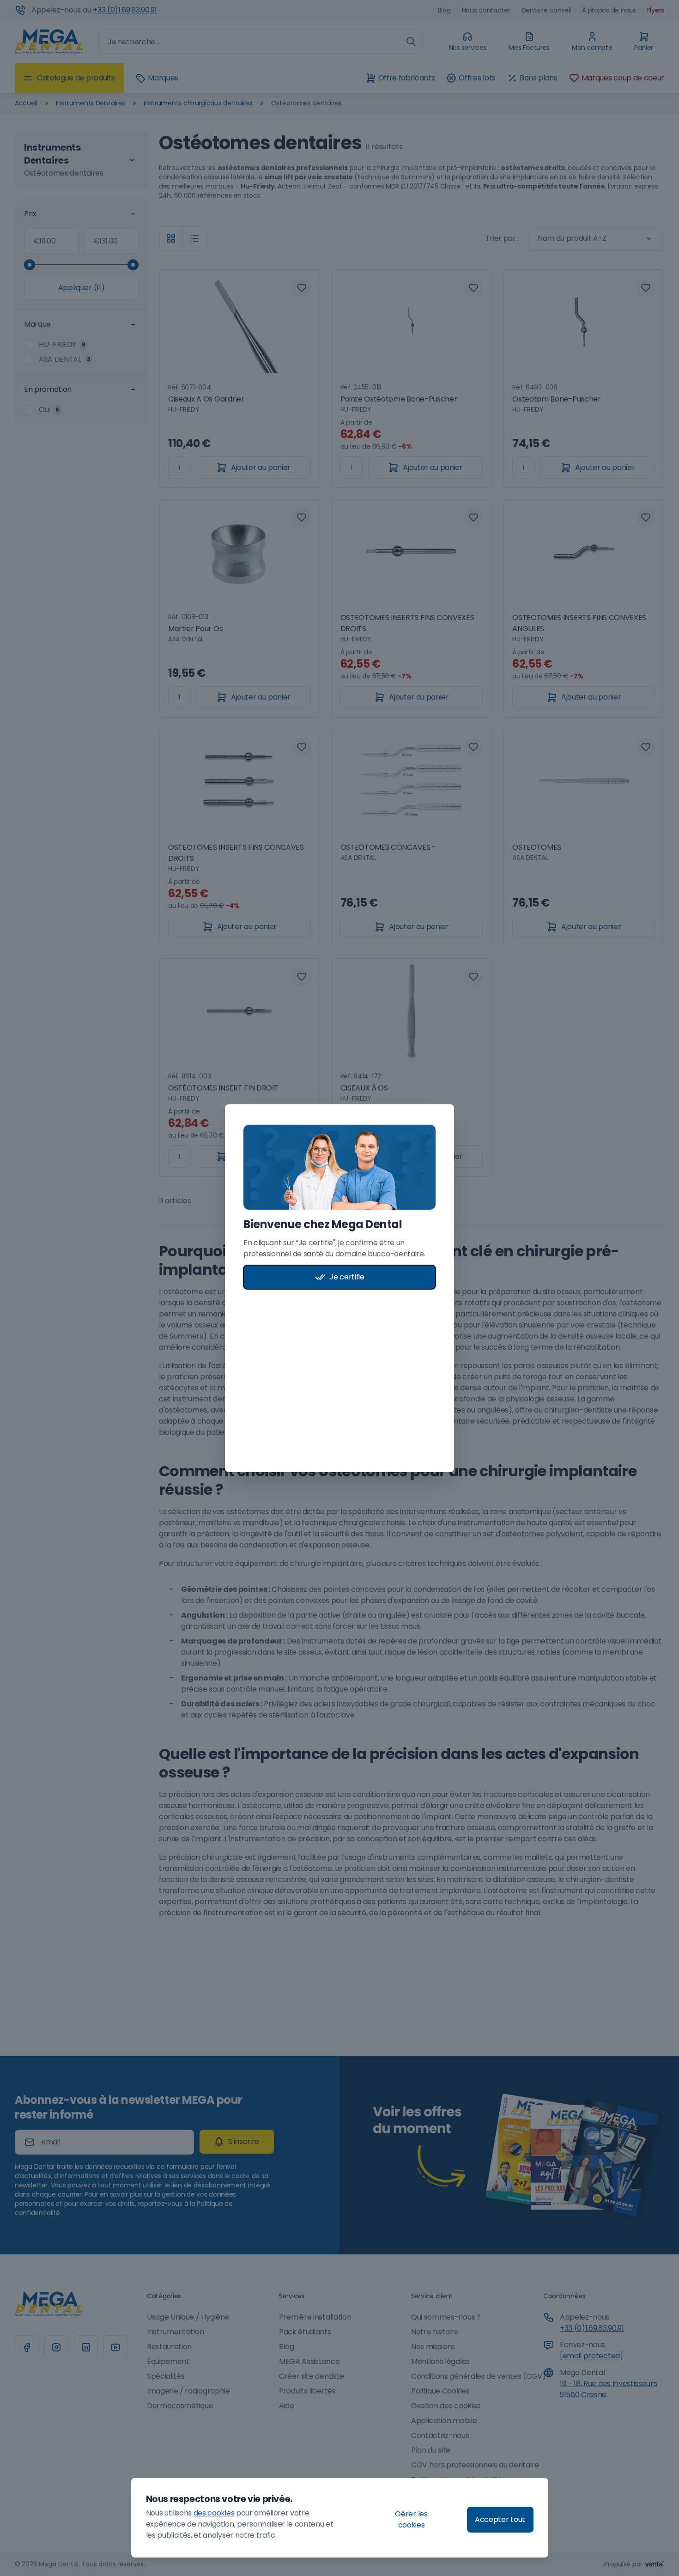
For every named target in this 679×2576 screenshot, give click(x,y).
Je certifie (347, 1277)
